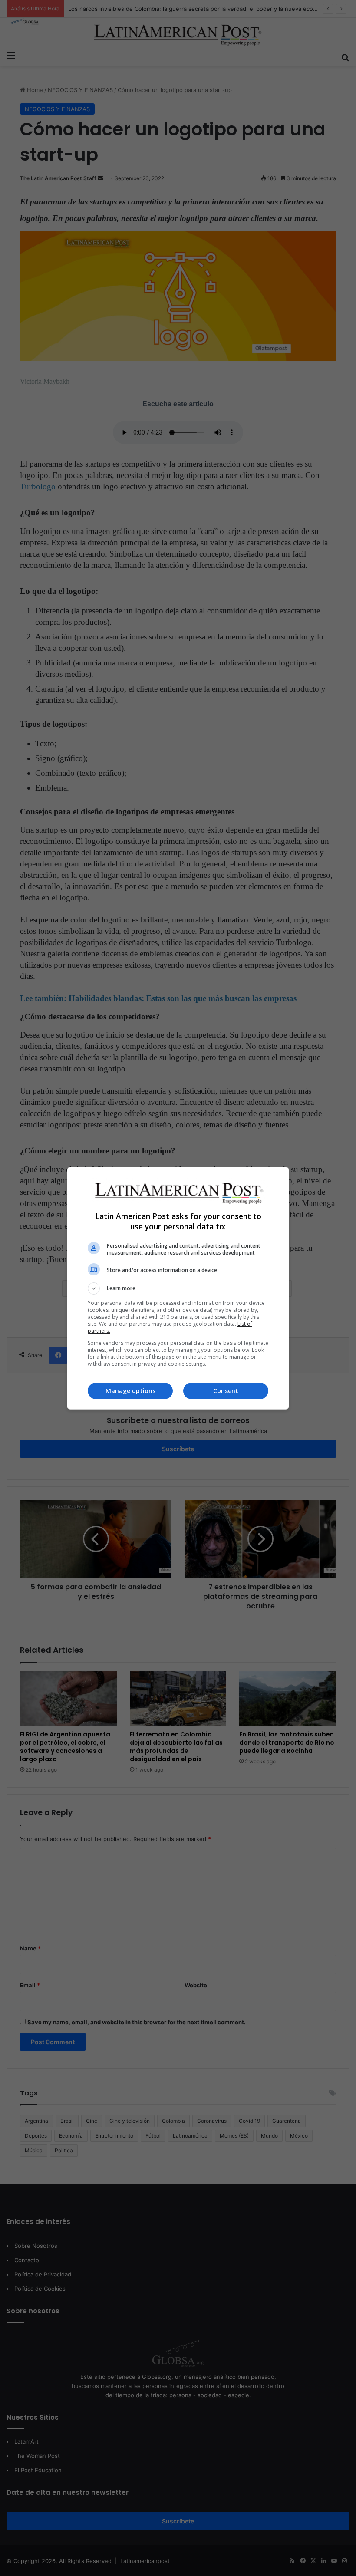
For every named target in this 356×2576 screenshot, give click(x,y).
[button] (178, 1288)
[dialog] (178, 1288)
